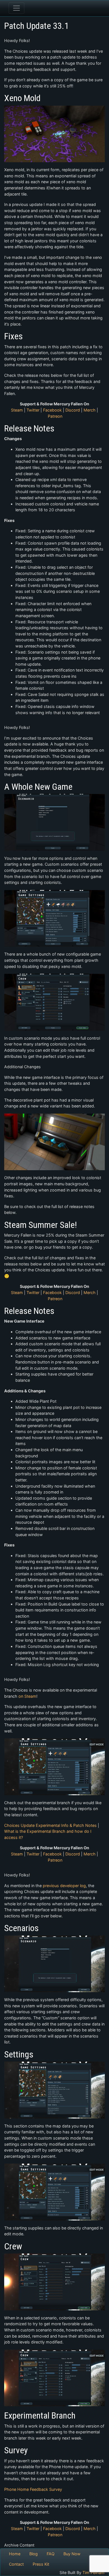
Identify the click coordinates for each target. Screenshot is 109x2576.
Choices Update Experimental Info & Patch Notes (50, 1825)
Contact (16, 2564)
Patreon (55, 416)
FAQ (51, 2554)
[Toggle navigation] (16, 8)
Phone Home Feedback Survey (33, 2489)
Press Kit (41, 2564)
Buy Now (72, 2554)
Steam (17, 410)
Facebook (52, 410)
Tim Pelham (93, 2572)
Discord (73, 410)
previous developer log (64, 1886)
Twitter (33, 410)
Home (15, 2554)
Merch (90, 410)
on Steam (27, 1696)
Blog (34, 2554)
